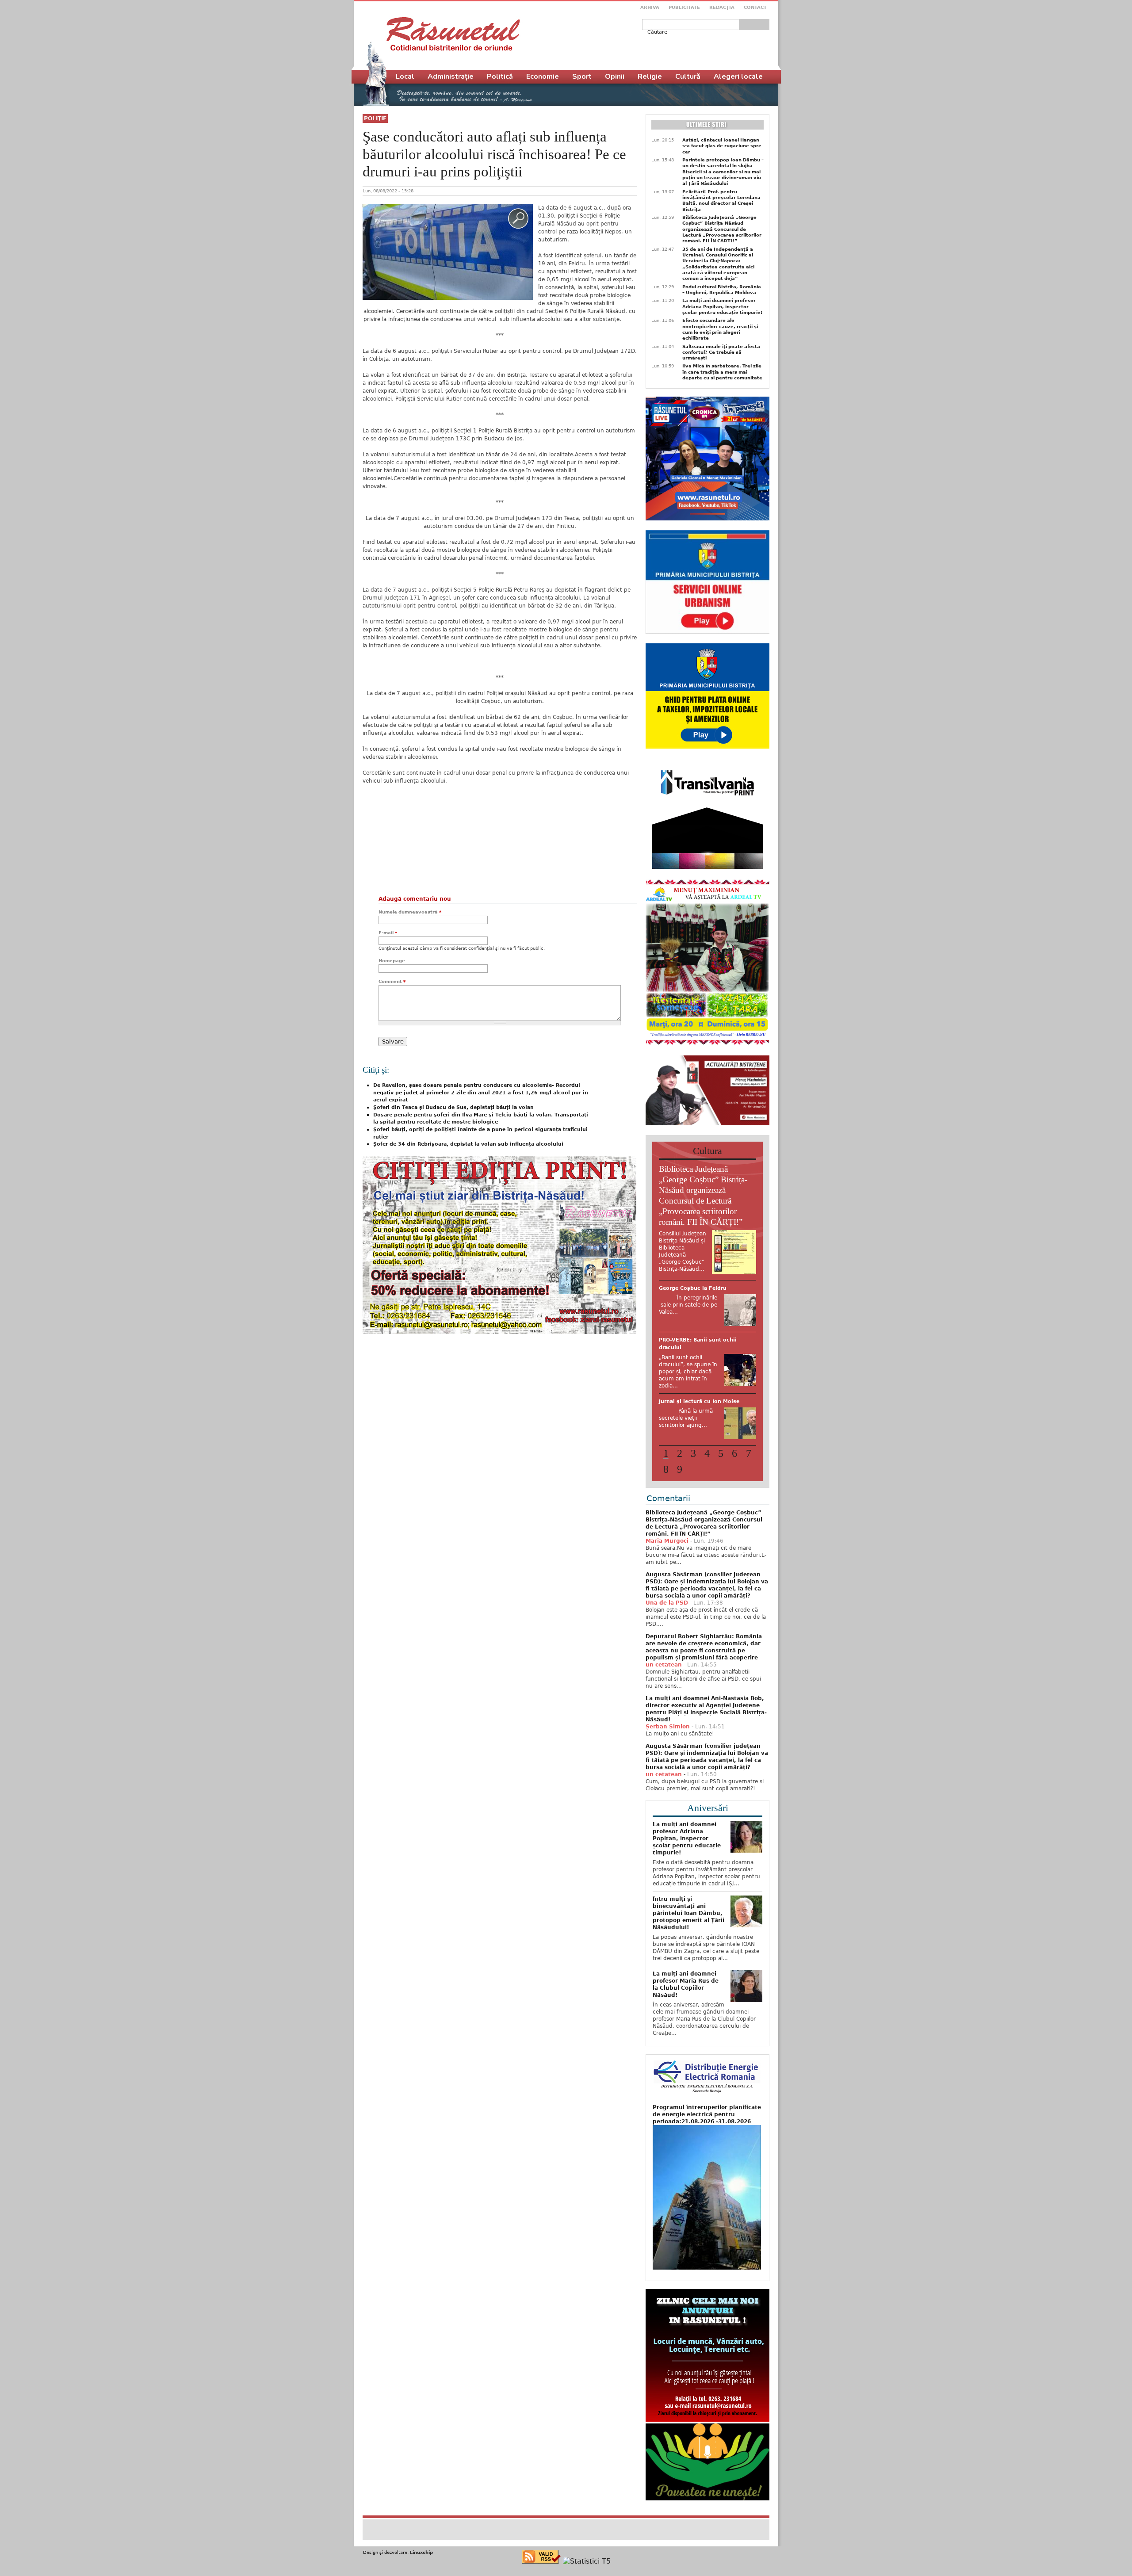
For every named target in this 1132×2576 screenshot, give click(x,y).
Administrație (451, 76)
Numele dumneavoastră (410, 912)
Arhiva (650, 7)
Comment (392, 981)
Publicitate (684, 7)
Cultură (688, 76)
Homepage (392, 961)
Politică (500, 76)
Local (405, 76)
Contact (755, 7)
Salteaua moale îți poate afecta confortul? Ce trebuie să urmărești (721, 352)
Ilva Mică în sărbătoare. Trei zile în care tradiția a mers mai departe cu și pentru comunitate (722, 372)
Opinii (615, 76)
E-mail (388, 933)
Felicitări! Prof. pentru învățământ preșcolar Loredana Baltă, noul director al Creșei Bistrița (721, 201)
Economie (543, 76)
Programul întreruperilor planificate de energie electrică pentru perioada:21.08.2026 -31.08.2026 (707, 2155)
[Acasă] (453, 34)
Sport (582, 76)
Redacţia (722, 7)
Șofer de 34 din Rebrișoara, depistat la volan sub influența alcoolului (468, 1144)
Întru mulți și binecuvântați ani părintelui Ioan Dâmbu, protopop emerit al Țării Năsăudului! (688, 1953)
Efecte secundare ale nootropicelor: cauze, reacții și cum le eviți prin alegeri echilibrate (720, 329)
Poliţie (375, 118)
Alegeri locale (738, 76)
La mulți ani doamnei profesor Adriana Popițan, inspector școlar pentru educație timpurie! (723, 306)
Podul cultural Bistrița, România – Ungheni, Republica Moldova (722, 290)
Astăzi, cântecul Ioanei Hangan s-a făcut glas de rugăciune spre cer (722, 146)
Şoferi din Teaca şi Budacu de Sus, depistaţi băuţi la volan (453, 1107)
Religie (650, 76)
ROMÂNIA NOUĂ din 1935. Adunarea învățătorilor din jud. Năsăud (701, 1433)
